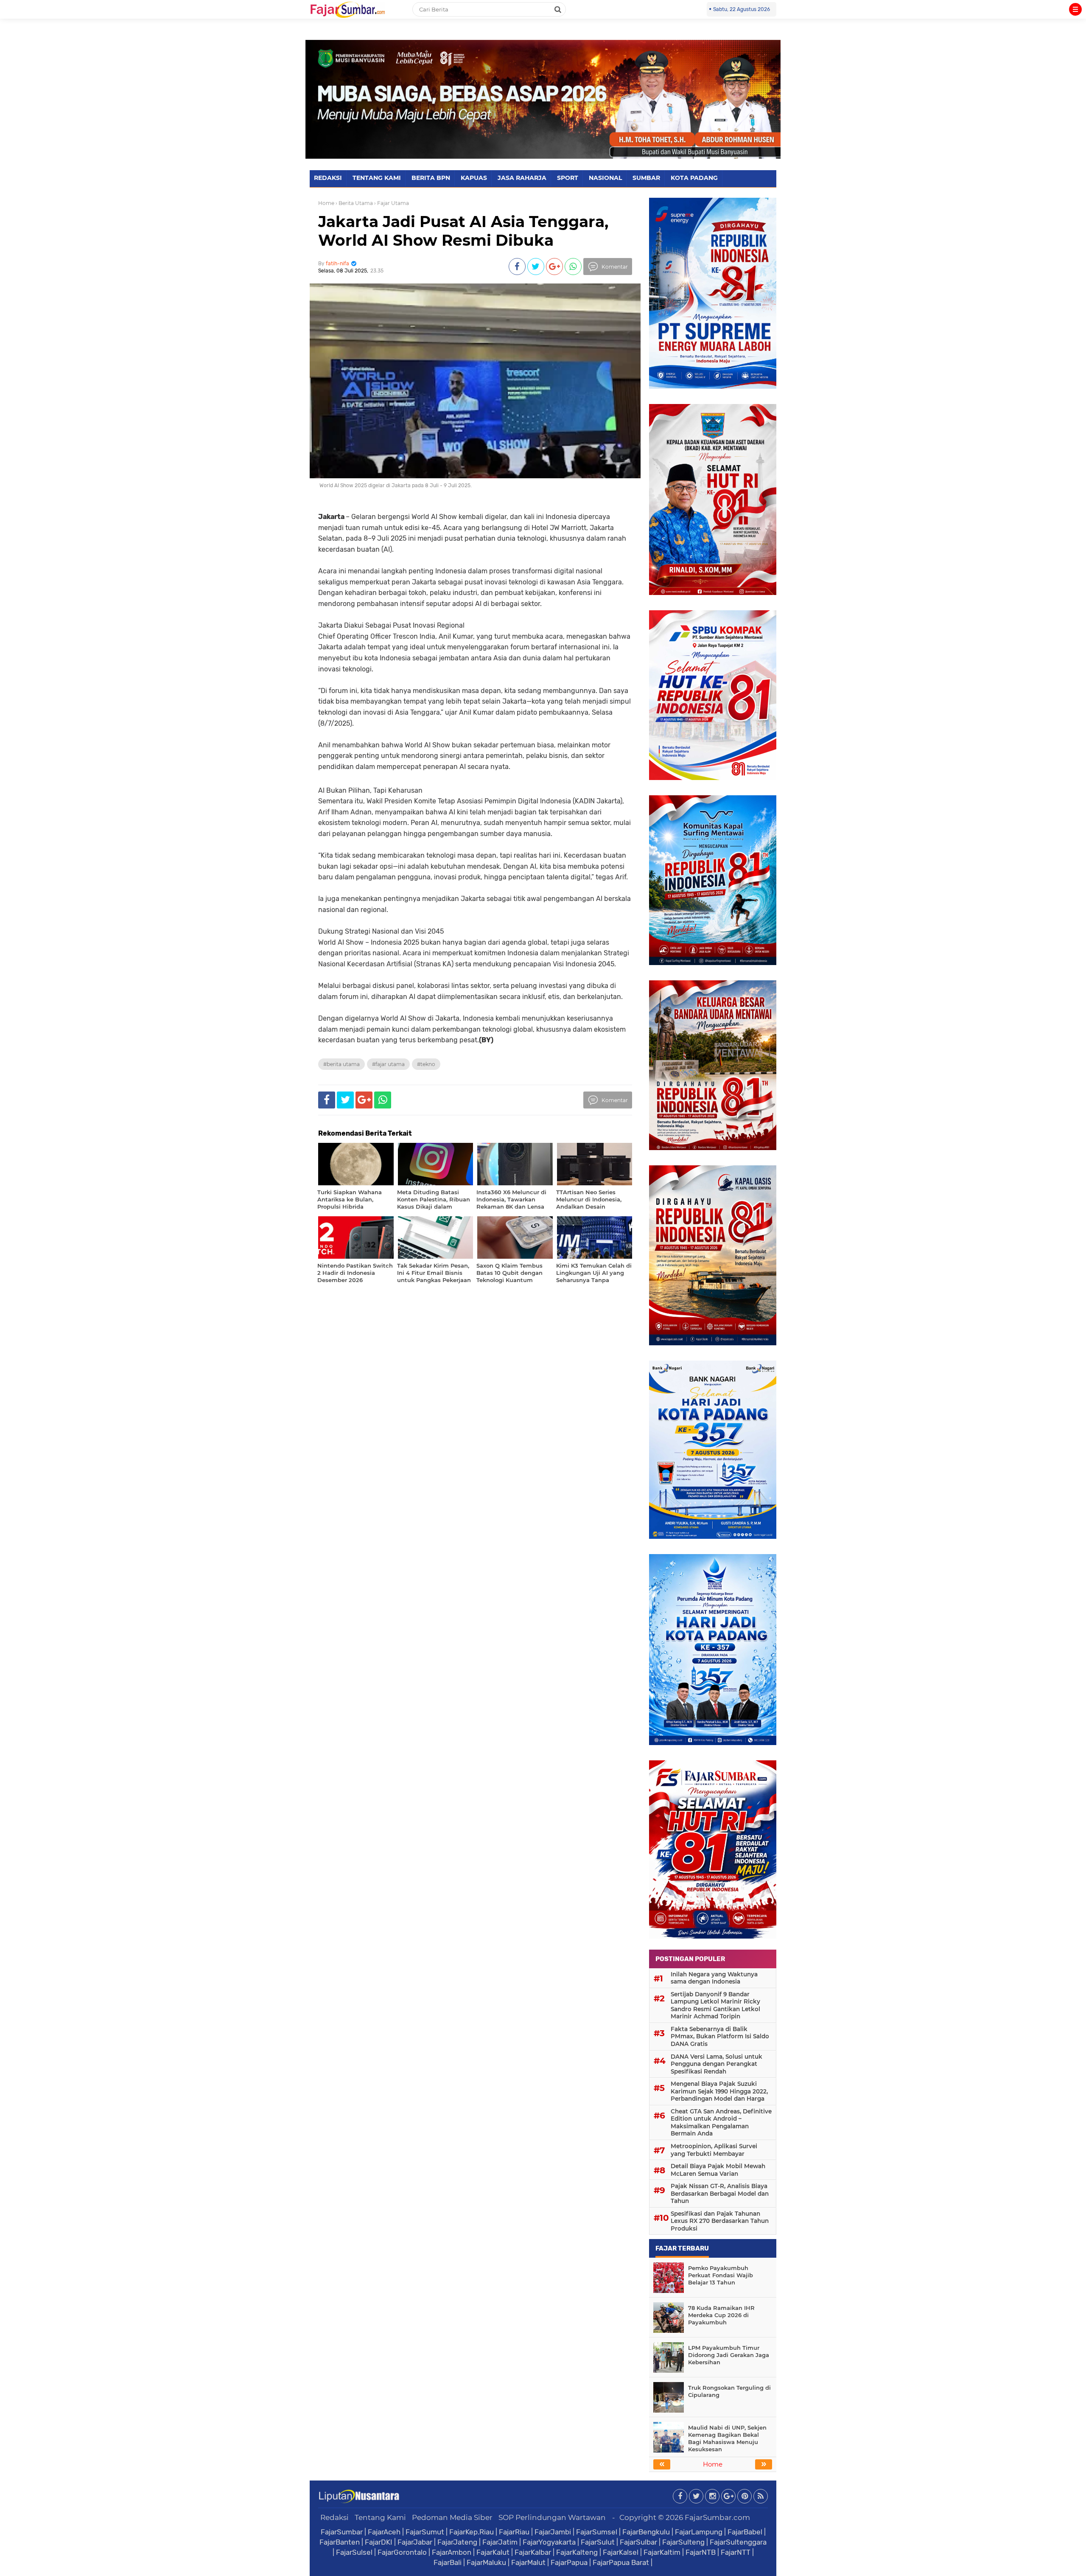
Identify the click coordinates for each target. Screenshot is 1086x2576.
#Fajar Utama (388, 1064)
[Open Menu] (1075, 9)
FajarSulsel (354, 2552)
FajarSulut (598, 2542)
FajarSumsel (597, 2532)
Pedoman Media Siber (452, 2517)
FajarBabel (745, 2532)
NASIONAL (605, 178)
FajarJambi (553, 2532)
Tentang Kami (380, 2517)
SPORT (568, 178)
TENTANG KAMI (377, 178)
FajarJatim (500, 2542)
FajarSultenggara (738, 2542)
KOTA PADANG (694, 178)
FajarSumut (425, 2532)
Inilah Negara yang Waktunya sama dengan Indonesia (714, 1978)
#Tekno (426, 1064)
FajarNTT (736, 2552)
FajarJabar (415, 2542)
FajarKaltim (662, 2552)
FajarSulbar (638, 2542)
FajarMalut (528, 2562)
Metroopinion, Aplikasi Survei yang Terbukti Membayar (714, 2150)
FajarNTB (701, 2552)
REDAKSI (328, 178)
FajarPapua (569, 2562)
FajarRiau (514, 2532)
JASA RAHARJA (522, 178)
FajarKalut (493, 2552)
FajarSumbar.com (717, 2517)
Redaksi (334, 2517)
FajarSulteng (683, 2542)
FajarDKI (379, 2542)
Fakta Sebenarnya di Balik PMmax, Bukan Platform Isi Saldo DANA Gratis (720, 2036)
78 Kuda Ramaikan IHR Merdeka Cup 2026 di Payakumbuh (721, 2315)
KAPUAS (474, 178)
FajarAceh (384, 2532)
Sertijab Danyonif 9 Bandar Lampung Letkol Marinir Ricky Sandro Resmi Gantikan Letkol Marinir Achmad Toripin (715, 2005)
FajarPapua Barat (621, 2562)
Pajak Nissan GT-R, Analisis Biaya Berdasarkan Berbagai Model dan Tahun (720, 2193)
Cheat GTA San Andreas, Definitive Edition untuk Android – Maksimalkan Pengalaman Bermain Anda (721, 2123)
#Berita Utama (341, 1064)
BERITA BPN (431, 178)
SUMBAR (646, 178)
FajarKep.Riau (472, 2532)
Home (326, 203)
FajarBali (448, 2562)
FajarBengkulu (646, 2532)
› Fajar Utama (392, 203)
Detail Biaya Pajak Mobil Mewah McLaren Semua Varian (718, 2170)
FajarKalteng (577, 2552)
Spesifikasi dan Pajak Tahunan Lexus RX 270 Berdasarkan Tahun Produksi (720, 2221)
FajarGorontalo (402, 2552)
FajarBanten (340, 2542)
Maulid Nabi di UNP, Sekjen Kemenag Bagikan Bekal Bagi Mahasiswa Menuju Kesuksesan (727, 2438)
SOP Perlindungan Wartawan (552, 2517)
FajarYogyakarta (549, 2542)
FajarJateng (457, 2542)
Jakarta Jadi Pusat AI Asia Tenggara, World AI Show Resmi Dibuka (463, 231)
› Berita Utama (354, 203)
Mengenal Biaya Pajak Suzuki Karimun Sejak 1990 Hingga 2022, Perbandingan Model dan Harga (719, 2091)
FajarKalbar (533, 2552)
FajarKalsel (621, 2552)
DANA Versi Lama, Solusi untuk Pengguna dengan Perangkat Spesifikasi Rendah (717, 2064)
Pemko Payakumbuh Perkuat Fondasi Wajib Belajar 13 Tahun (721, 2275)
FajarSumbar (342, 2532)
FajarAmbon (452, 2552)
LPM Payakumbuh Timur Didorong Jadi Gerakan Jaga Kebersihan (729, 2355)
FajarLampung (699, 2532)
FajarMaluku (486, 2562)
